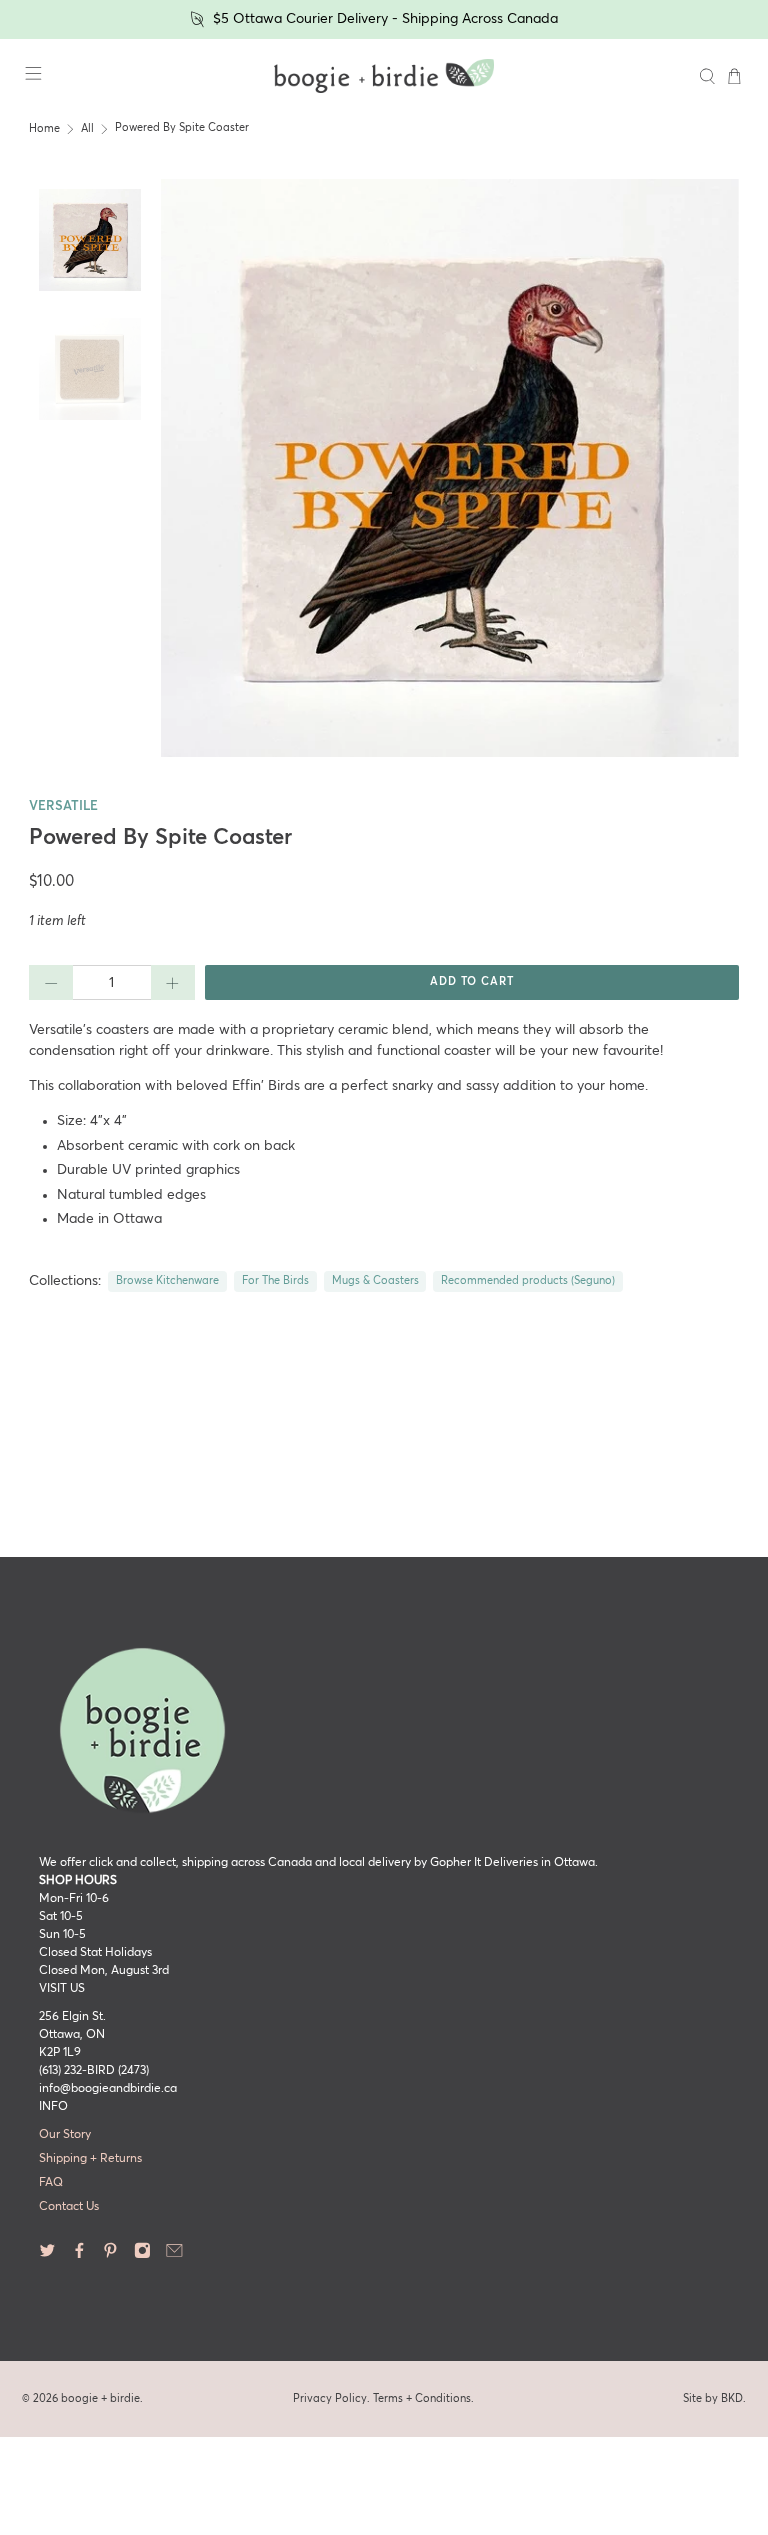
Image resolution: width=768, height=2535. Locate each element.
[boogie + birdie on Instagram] (142, 2256)
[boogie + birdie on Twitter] (47, 2256)
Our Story (65, 2135)
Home (44, 129)
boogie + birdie (100, 2398)
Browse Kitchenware (167, 1281)
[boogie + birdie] (384, 76)
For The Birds (275, 1281)
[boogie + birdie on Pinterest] (110, 2256)
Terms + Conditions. (423, 2398)
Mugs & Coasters (375, 1281)
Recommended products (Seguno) (528, 1281)
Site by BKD (713, 2398)
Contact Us (69, 2207)
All (87, 129)
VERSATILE (63, 806)
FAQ (51, 2183)
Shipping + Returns (90, 2159)
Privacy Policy (330, 2398)
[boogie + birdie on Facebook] (79, 2256)
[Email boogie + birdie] (174, 2256)
